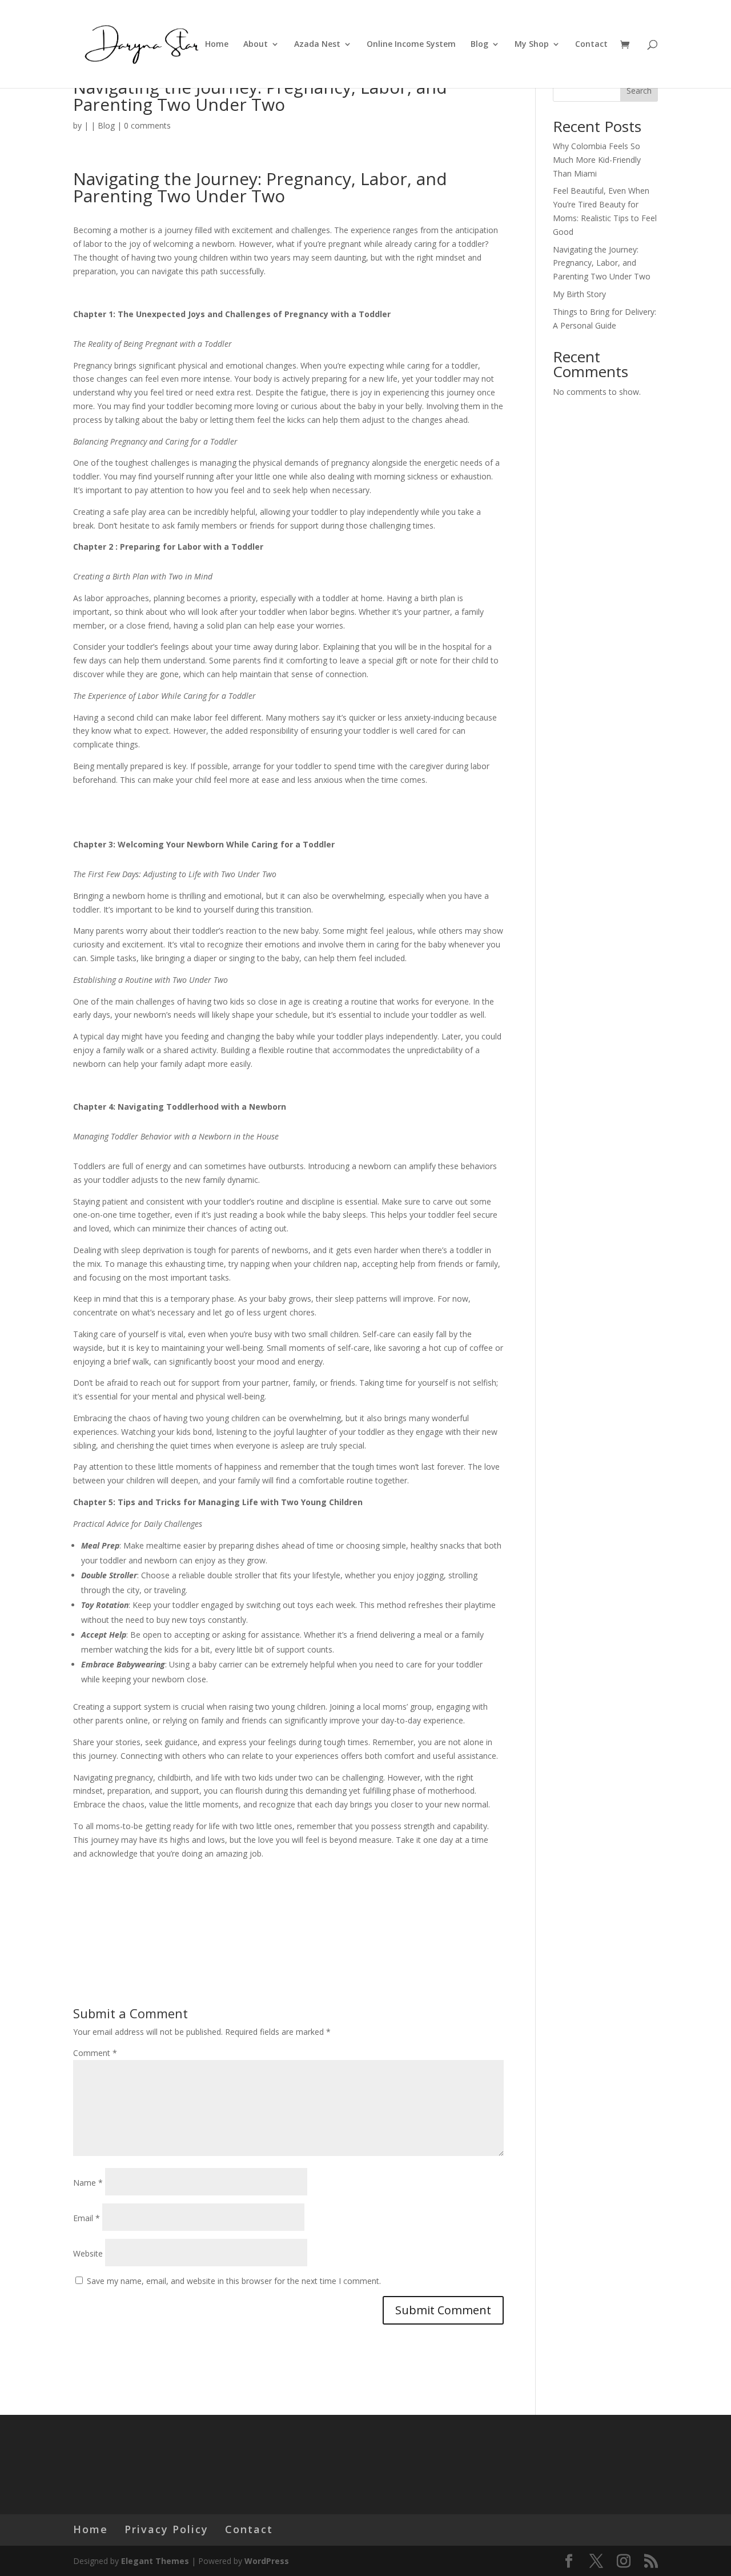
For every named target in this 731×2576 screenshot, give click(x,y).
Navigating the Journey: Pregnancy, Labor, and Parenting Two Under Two (602, 263)
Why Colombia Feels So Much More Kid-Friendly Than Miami (597, 160)
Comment (95, 2053)
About (256, 45)
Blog (479, 45)
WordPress (267, 2561)
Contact (591, 45)
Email (87, 2218)
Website (88, 2253)
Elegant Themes (155, 2561)
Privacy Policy (166, 2529)
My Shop (532, 45)
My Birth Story (579, 294)
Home (217, 45)
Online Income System (411, 45)
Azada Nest (317, 45)
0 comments (147, 125)
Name (88, 2183)
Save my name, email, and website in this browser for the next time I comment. (234, 2281)
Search (639, 91)
